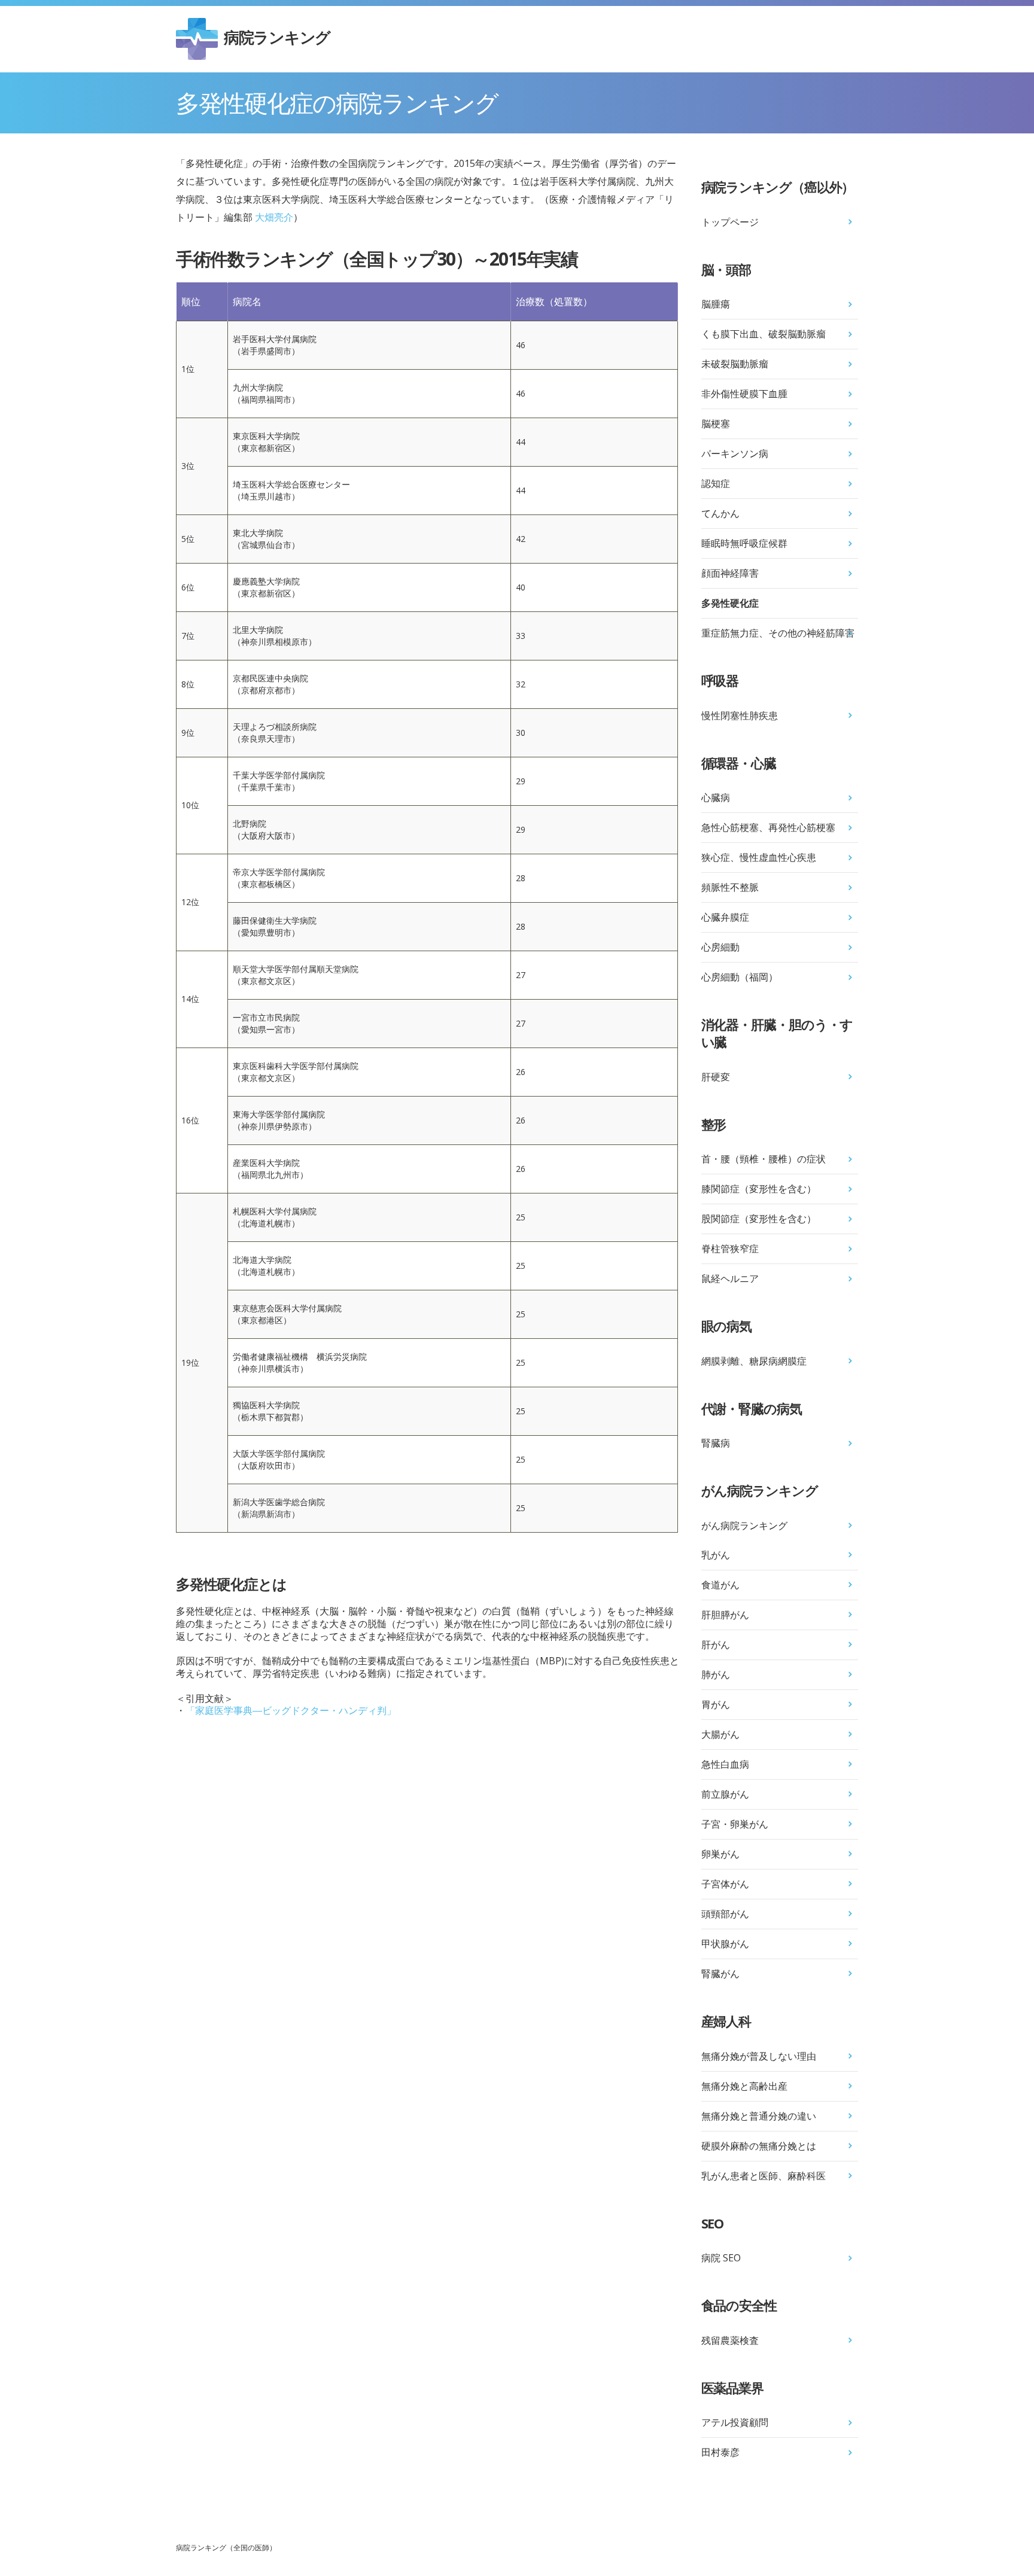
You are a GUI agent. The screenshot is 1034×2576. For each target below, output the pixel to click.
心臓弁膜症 (725, 917)
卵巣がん (720, 1854)
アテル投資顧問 (735, 2422)
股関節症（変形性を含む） (759, 1219)
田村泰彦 (720, 2452)
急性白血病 (725, 1764)
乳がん (716, 1555)
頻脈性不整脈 (730, 887)
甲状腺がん (725, 1944)
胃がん (716, 1704)
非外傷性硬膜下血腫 (744, 394)
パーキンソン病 (735, 453)
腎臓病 (716, 1443)
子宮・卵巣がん (735, 1824)
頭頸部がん (725, 1914)
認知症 (716, 483)
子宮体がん (725, 1884)
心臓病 (716, 797)
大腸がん (720, 1734)
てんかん (720, 513)
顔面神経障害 (730, 573)
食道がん (720, 1585)
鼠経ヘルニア (730, 1278)
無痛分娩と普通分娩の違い (759, 2116)
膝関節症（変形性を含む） (759, 1189)
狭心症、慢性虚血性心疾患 (759, 857)
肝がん (716, 1645)
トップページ (730, 222)
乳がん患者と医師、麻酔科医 (764, 2176)
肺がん (716, 1674)
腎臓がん (720, 1974)
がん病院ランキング (744, 1525)
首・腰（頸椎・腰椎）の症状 (764, 1159)
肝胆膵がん (725, 1615)
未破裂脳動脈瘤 (735, 364)
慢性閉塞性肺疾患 (740, 715)
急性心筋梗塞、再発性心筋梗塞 (768, 827)
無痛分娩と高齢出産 (744, 2086)
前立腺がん (725, 1794)
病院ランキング (277, 37)
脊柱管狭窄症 (730, 1249)
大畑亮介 (274, 217)
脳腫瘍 (716, 304)
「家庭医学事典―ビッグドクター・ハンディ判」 (291, 1710)
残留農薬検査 (730, 2340)
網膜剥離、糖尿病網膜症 (754, 1361)
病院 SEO (721, 2258)
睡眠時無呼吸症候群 (744, 543)
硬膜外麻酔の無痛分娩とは (759, 2146)
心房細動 (720, 947)
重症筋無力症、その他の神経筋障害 (778, 633)
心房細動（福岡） (740, 977)
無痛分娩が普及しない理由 (759, 2056)
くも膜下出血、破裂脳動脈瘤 (764, 334)
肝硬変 (716, 1077)
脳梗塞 (716, 424)
